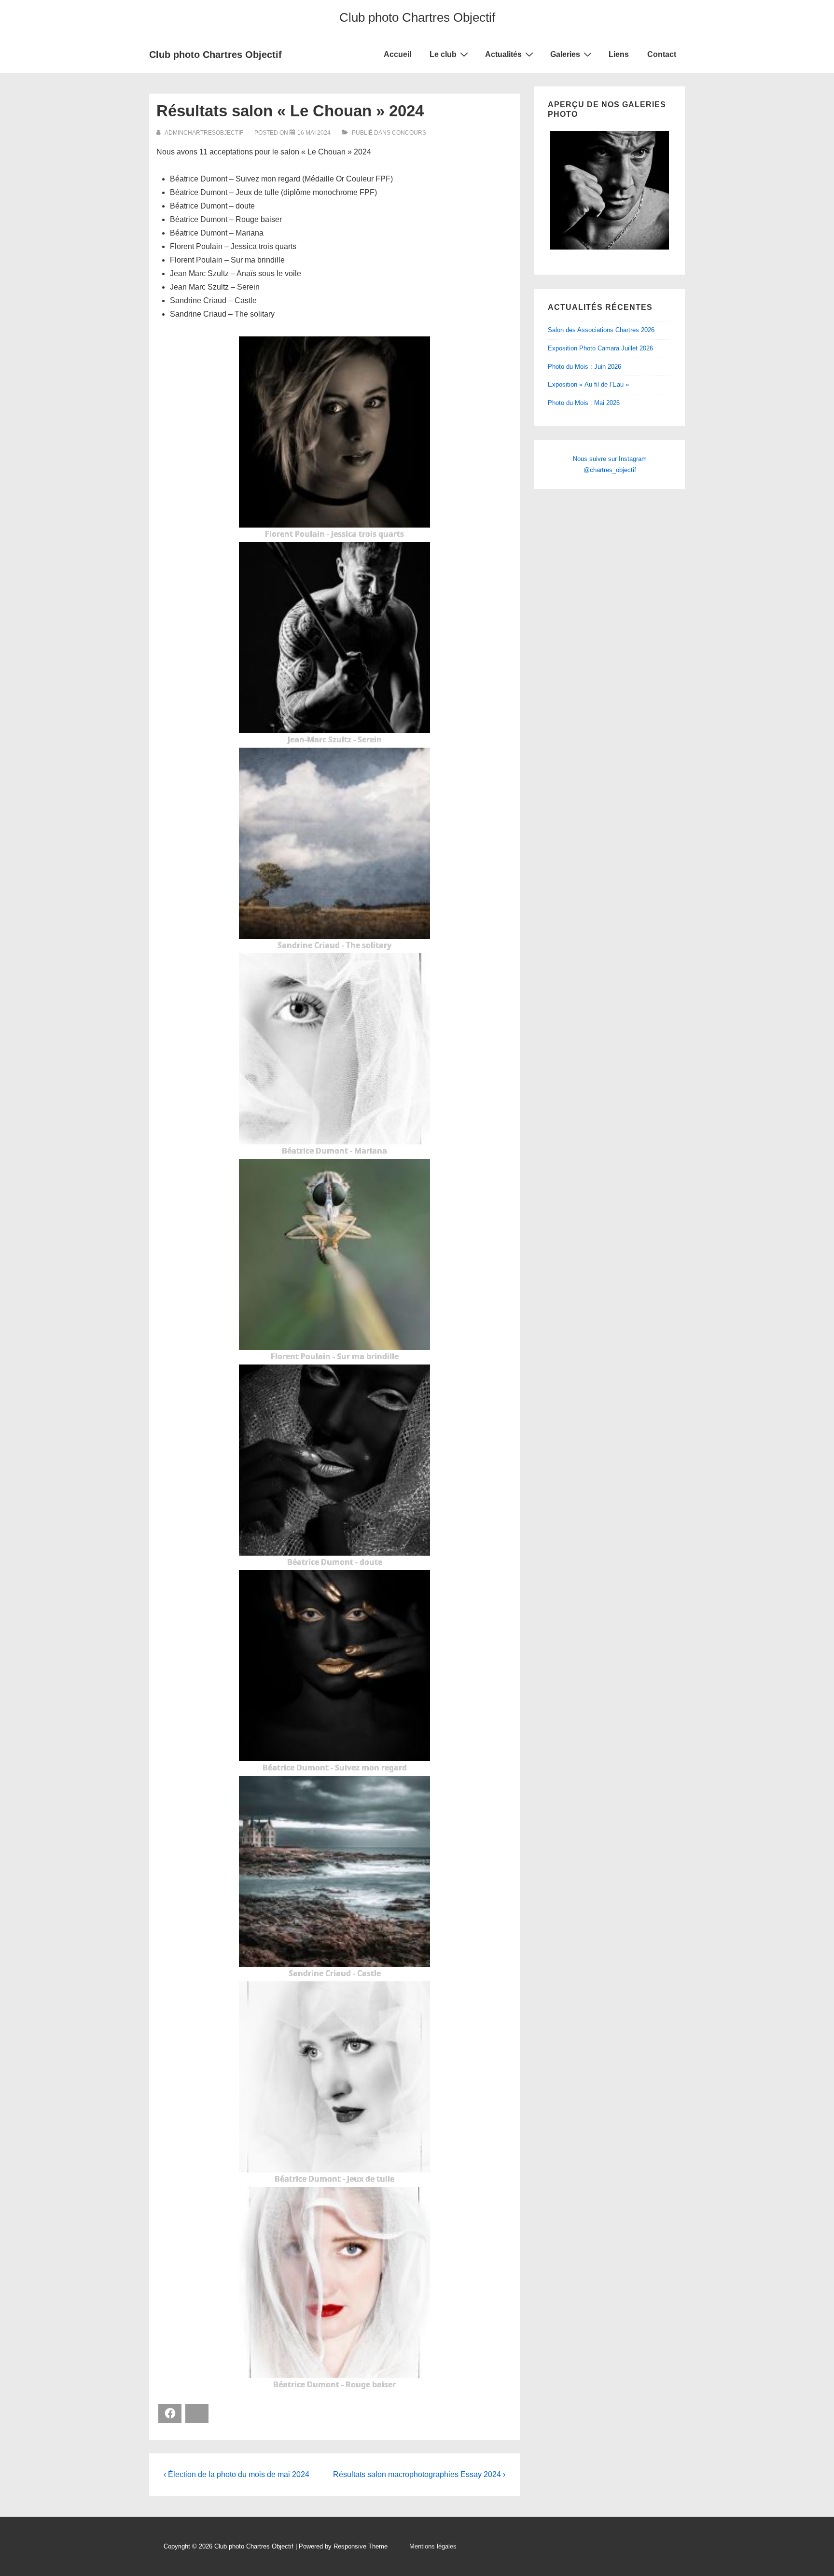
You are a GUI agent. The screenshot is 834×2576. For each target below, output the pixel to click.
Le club (443, 54)
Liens (619, 54)
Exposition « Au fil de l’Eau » (588, 384)
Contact (662, 54)
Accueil (397, 54)
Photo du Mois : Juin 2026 (584, 367)
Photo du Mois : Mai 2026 (584, 403)
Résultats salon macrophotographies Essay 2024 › (419, 2474)
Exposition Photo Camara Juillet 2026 (600, 348)
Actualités (503, 54)
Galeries (565, 54)
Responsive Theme (361, 2546)
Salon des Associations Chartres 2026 (601, 330)
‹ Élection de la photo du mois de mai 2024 (236, 2474)
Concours (409, 133)
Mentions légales (433, 2546)
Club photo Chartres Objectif (215, 55)
